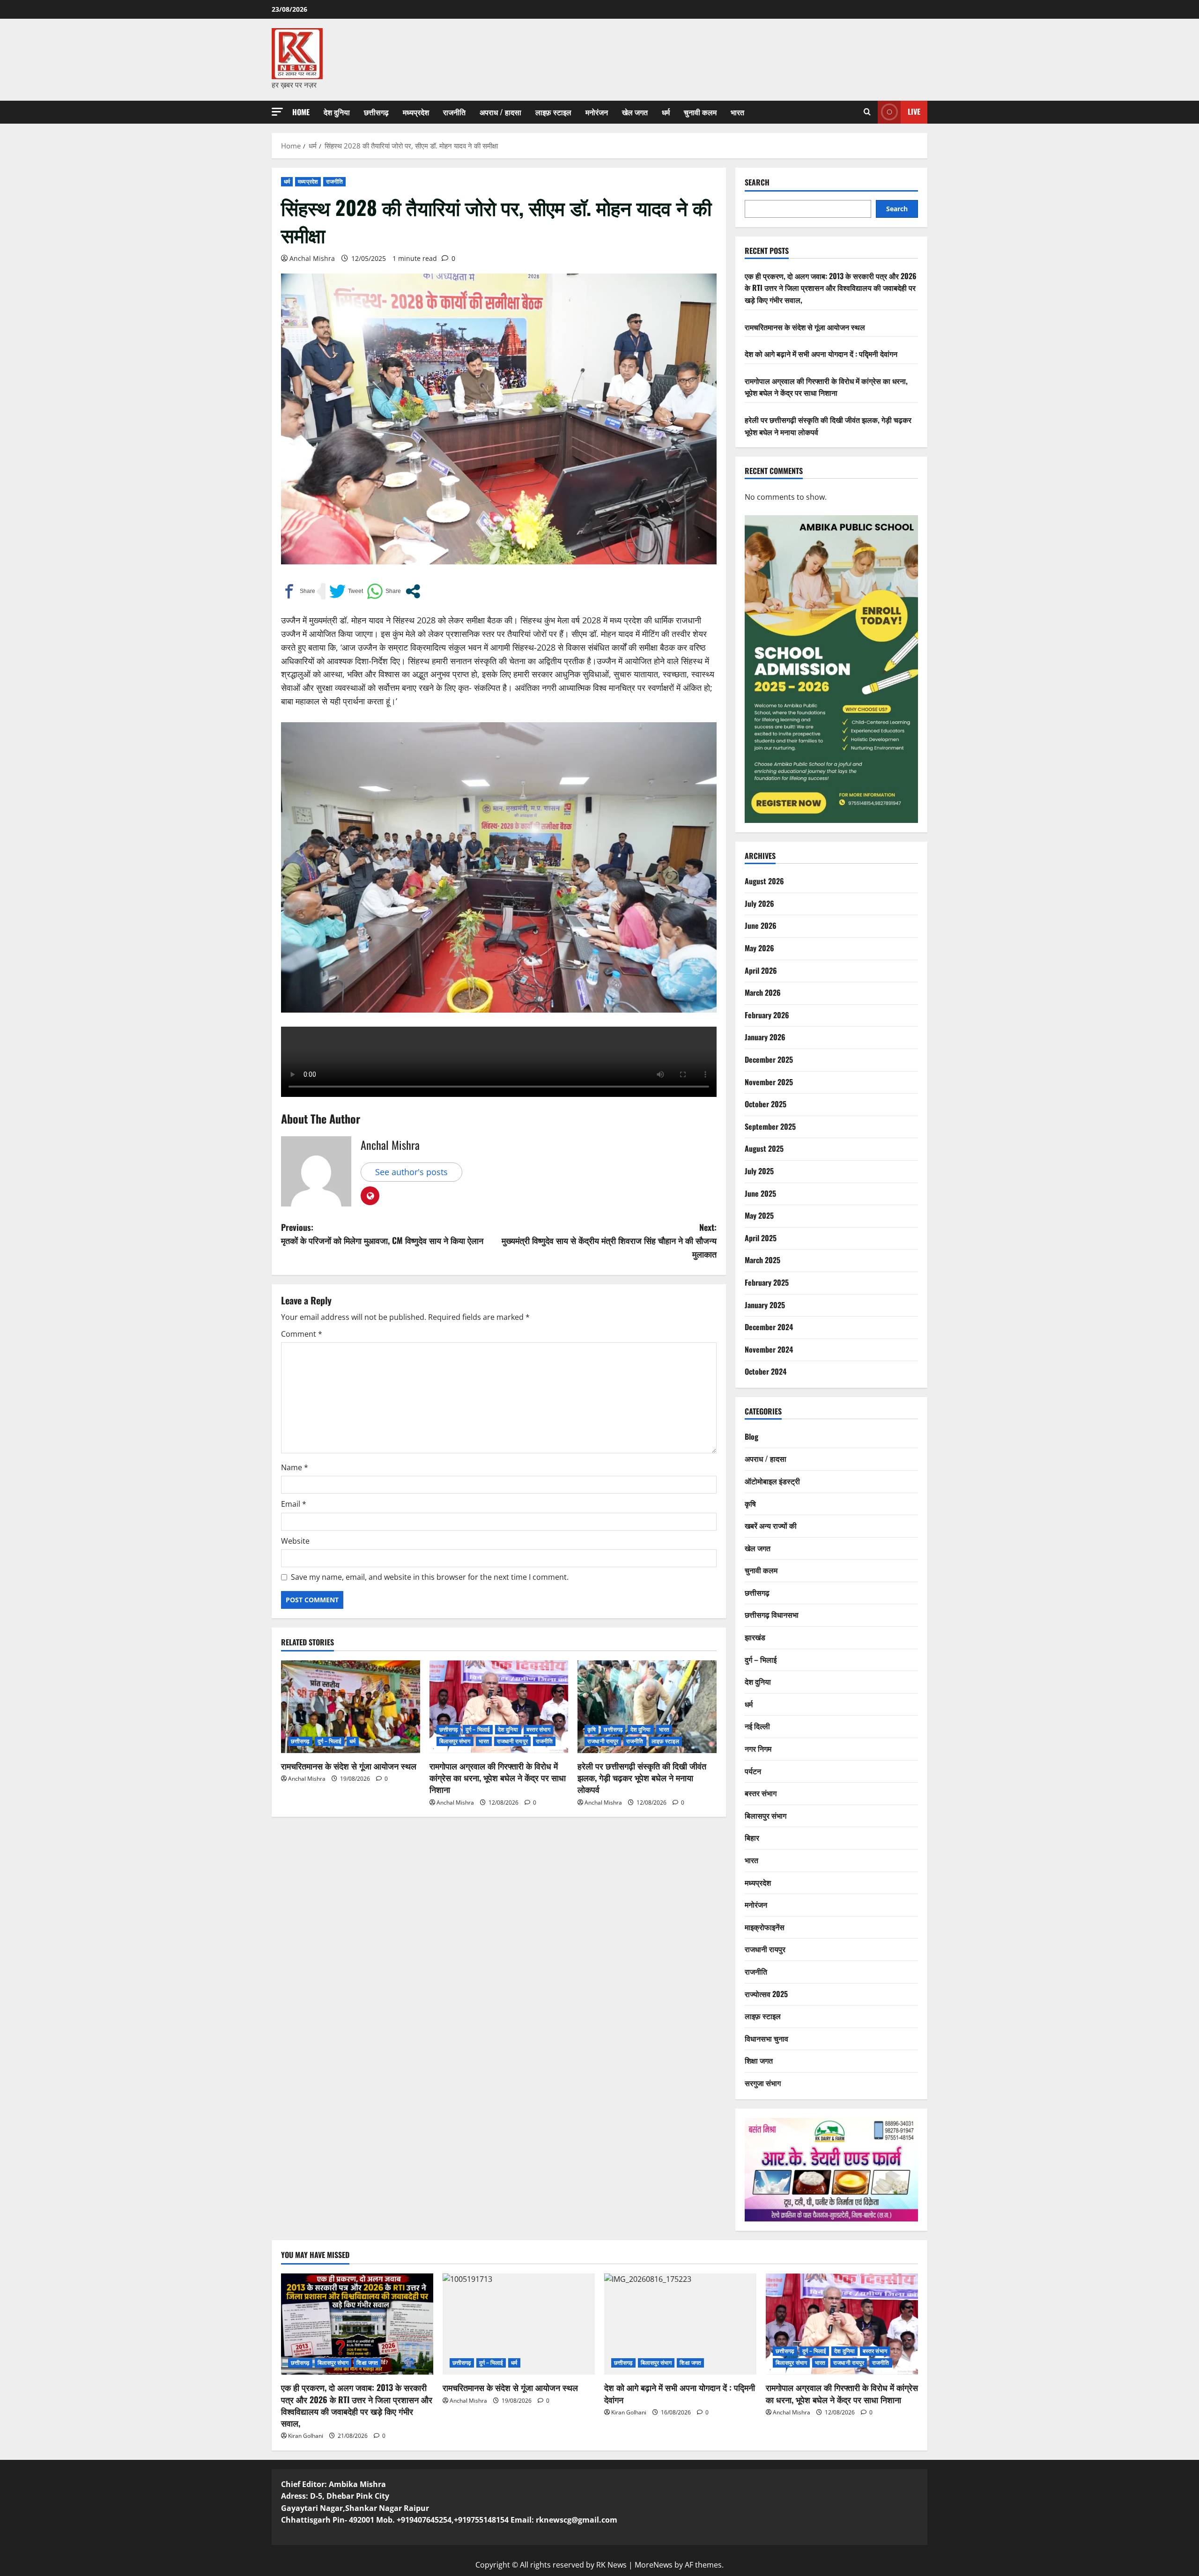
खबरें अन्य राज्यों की (771, 1525)
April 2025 (761, 1238)
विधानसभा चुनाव (766, 2038)
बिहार (752, 1837)
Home (301, 112)
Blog (751, 1436)
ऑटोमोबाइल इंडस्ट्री (772, 1481)
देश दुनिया (337, 112)
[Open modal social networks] (413, 591)
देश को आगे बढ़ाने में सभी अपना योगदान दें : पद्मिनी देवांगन (821, 354)
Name (295, 1467)
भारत (737, 112)
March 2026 (763, 992)
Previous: (382, 1234)
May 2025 (759, 1215)
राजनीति (454, 112)
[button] (277, 112)
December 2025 (769, 1059)
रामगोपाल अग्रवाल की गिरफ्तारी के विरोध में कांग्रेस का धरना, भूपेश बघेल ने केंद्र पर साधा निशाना (498, 1777)
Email (294, 1504)
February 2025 (767, 1282)
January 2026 (765, 1037)
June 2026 (761, 925)
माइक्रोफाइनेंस (765, 1927)
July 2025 (759, 1171)
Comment (302, 1334)
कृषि (592, 1729)
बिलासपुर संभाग (455, 1741)
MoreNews (654, 2565)
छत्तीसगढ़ (376, 112)
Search (757, 182)
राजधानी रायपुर (512, 1741)
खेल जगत (635, 112)
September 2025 (770, 1126)
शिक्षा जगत (759, 2060)
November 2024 (769, 1349)
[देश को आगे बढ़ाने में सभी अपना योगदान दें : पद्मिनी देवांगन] (680, 2324)
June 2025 (760, 1193)
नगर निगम (758, 1748)
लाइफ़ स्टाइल (553, 112)
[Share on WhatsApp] (384, 591)
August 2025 (764, 1148)
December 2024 (769, 1327)
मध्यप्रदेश (416, 112)
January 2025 (765, 1305)
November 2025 (769, 1082)
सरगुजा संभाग (763, 2083)
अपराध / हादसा (500, 112)
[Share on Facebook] (298, 591)
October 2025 (766, 1104)
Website (295, 1541)
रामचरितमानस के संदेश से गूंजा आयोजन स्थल (349, 1766)
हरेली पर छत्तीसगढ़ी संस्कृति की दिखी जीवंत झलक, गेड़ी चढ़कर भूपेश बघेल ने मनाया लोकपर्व (642, 1777)
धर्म (666, 112)
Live (914, 111)
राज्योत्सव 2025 (766, 1994)
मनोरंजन (597, 112)
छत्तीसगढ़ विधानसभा (772, 1614)
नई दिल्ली (757, 1726)
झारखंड (755, 1637)
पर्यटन (753, 1771)
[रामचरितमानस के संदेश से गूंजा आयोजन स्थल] (351, 1707)
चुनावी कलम (700, 112)
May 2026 (759, 948)
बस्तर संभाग (539, 1729)
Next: (609, 1241)
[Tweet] (346, 591)
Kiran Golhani (306, 2436)
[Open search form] (867, 112)
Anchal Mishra (312, 258)
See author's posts (411, 1172)
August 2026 (764, 881)
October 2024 (766, 1371)
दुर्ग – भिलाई (330, 1741)
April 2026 (761, 970)
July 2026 (759, 903)
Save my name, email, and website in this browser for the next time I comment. (430, 1577)
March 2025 (762, 1260)
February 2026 (767, 1015)
